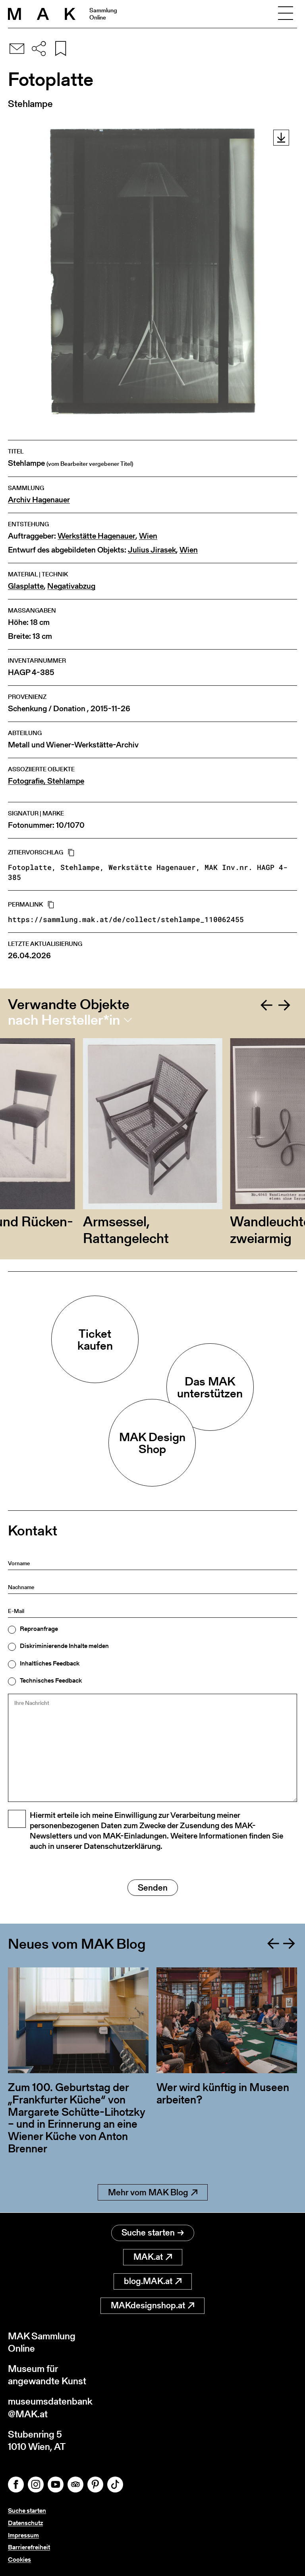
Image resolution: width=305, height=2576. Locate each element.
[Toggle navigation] (286, 14)
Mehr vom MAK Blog (148, 2192)
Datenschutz (25, 2523)
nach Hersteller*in (64, 1020)
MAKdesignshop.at (148, 2305)
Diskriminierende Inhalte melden (64, 1646)
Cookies (19, 2559)
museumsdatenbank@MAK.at (50, 2407)
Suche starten (148, 2233)
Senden (153, 1888)
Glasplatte (26, 586)
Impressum (23, 2535)
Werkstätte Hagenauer (97, 536)
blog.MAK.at (148, 2281)
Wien (148, 536)
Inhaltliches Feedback (50, 1664)
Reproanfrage (39, 1629)
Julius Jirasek (152, 550)
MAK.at (148, 2257)
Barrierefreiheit (29, 2547)
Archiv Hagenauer (39, 500)
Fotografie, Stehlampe (46, 781)
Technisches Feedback (51, 1681)
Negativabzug (71, 586)
